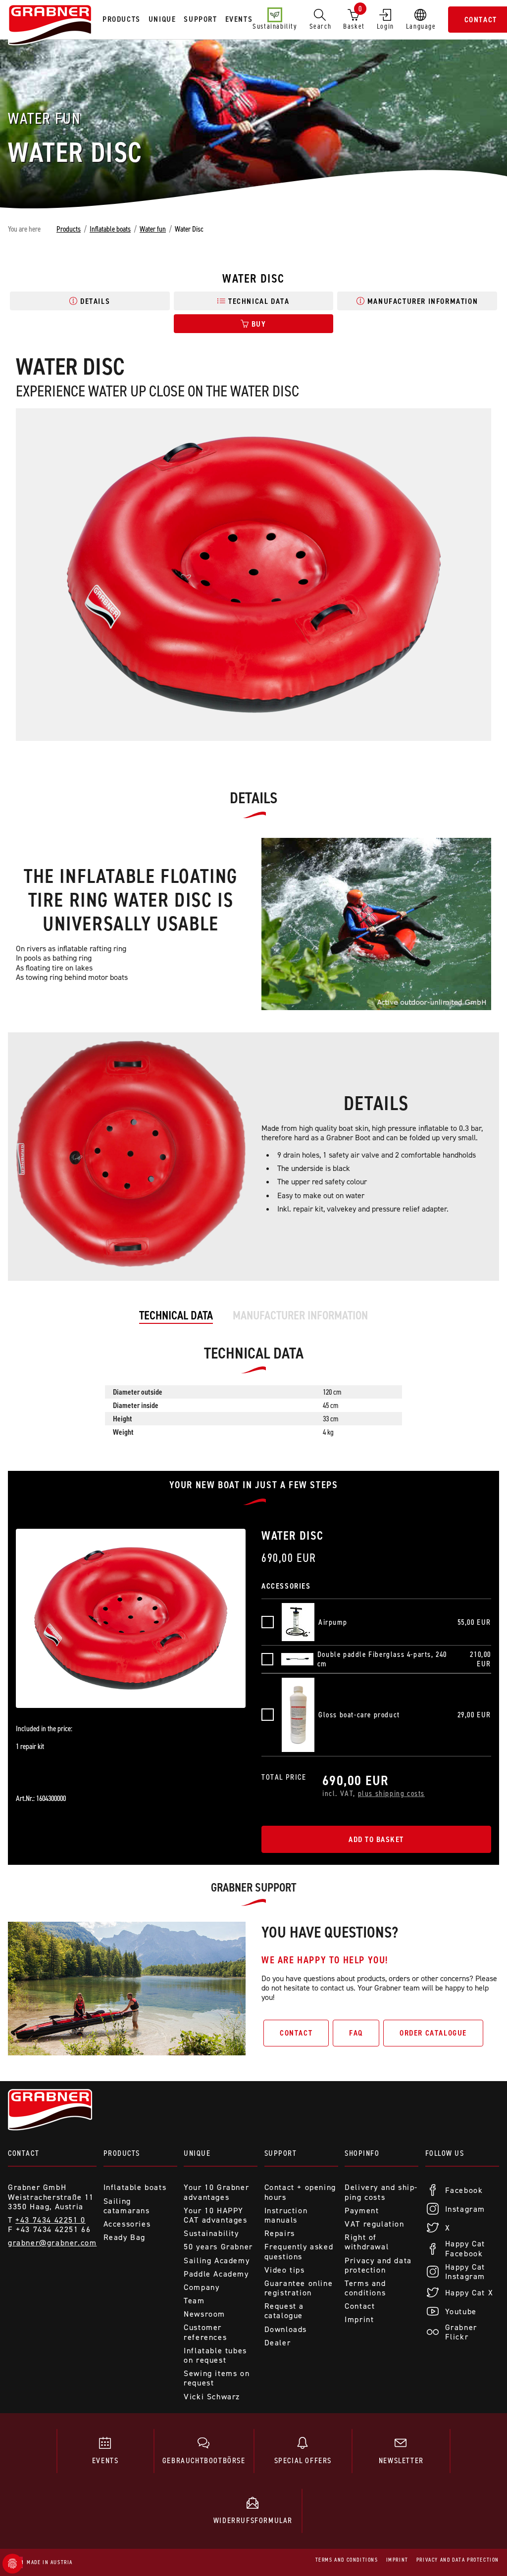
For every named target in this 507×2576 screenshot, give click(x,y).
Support (281, 2153)
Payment (362, 2211)
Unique (197, 2153)
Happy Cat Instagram (465, 2272)
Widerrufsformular (253, 2520)
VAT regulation (374, 2224)
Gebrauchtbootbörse (204, 2460)
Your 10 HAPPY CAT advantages (215, 2215)
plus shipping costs (391, 1793)
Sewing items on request (217, 2378)
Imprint (359, 2319)
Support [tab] (200, 19)
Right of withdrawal (367, 2242)
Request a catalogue (284, 2311)
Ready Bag (125, 2237)
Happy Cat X (469, 2293)
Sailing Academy (217, 2260)
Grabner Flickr (461, 2332)
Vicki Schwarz (212, 2397)
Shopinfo (362, 2153)
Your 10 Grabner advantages (216, 2192)
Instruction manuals (286, 2215)
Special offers (303, 2460)
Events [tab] (239, 19)
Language (421, 26)
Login (385, 26)
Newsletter (401, 2460)
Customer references (205, 2332)
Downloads (286, 2329)
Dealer (278, 2343)
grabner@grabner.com (52, 2243)
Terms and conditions (365, 2288)
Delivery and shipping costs (381, 2192)
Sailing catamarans (127, 2206)
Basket (354, 17)
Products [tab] (122, 19)
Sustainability (275, 26)
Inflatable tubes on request (215, 2355)
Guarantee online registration (299, 2288)
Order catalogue (433, 2033)
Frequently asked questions (299, 2251)
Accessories (127, 2224)
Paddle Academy (216, 2274)
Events (105, 2460)
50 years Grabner (218, 2247)
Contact (296, 2033)
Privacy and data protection (378, 2265)
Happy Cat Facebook (465, 2248)
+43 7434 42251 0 (51, 2220)
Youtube (461, 2311)
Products (69, 229)
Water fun (153, 229)
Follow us (445, 2153)
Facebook (464, 2190)
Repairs (280, 2233)
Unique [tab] (162, 19)
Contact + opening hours (300, 2192)
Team (194, 2301)
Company (202, 2287)
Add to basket (376, 1839)
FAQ (356, 2033)
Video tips (285, 2270)
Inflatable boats (110, 229)
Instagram (465, 2209)
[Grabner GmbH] (50, 26)
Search (321, 26)
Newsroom (204, 2314)
